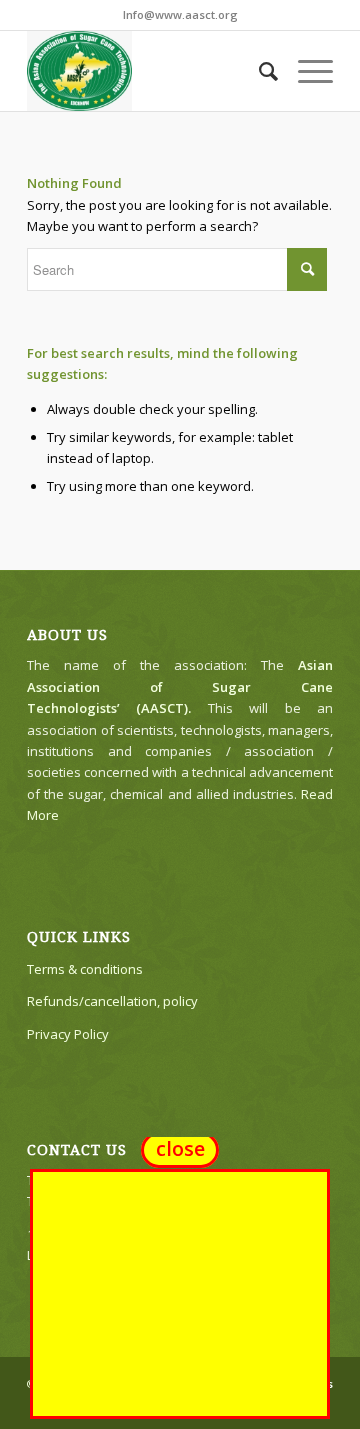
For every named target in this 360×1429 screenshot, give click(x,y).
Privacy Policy (68, 1034)
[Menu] (305, 71)
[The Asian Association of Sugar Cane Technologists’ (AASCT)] (149, 71)
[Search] (258, 71)
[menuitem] (258, 71)
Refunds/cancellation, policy (112, 1001)
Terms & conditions (85, 969)
